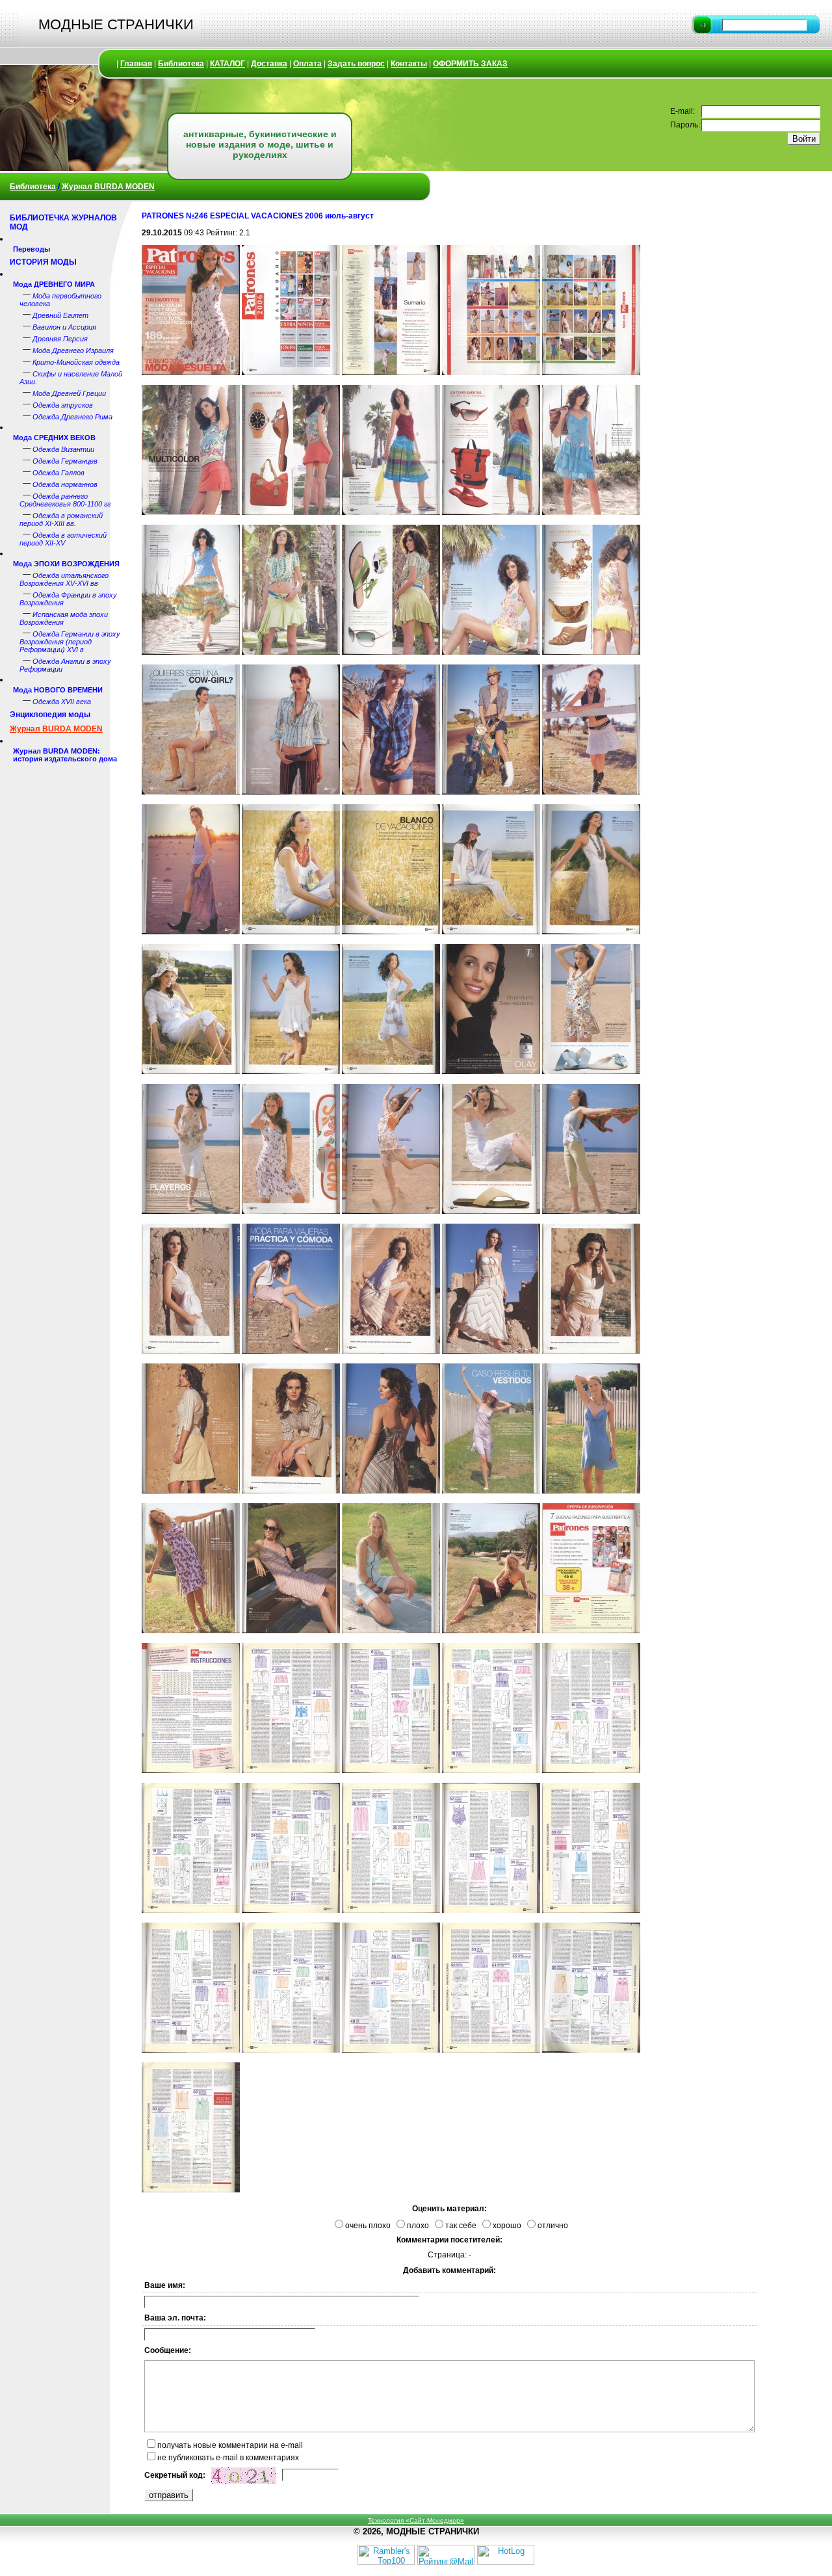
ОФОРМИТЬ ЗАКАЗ (470, 64)
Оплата (307, 64)
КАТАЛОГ (227, 64)
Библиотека (181, 64)
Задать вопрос (356, 64)
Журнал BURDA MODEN (108, 187)
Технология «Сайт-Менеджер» (416, 2520)
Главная (136, 64)
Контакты (409, 64)
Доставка (269, 64)
